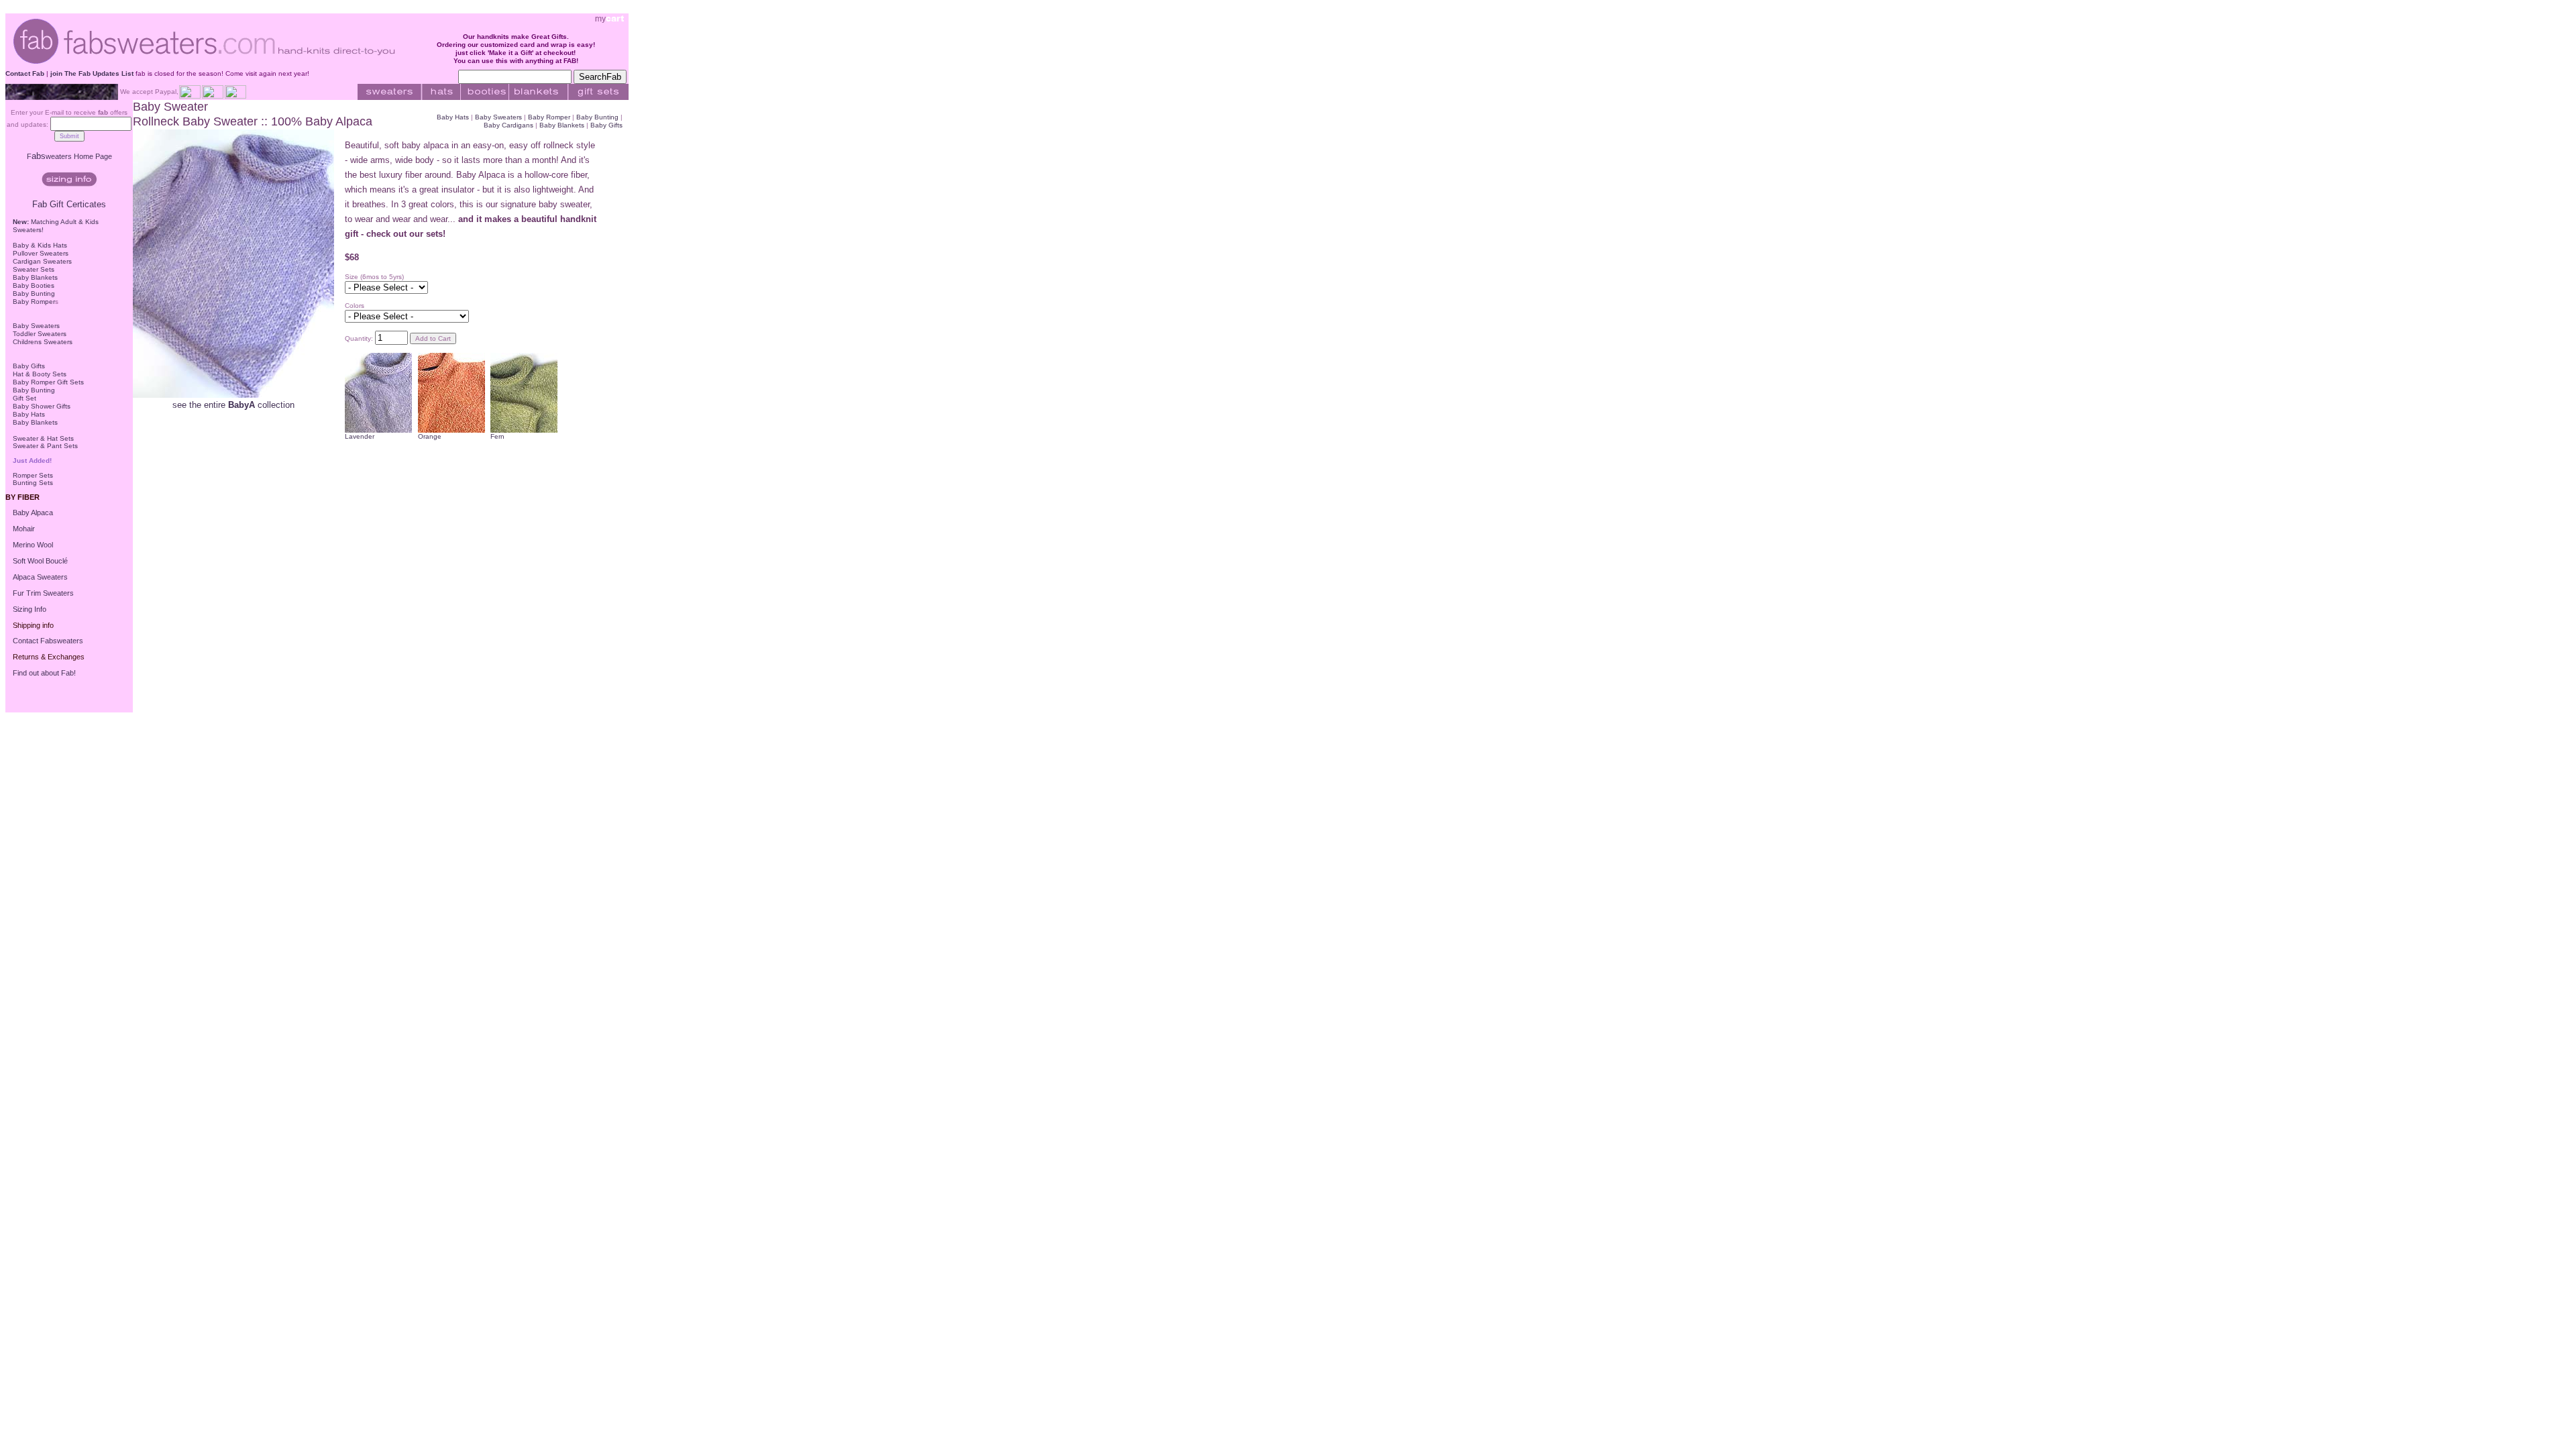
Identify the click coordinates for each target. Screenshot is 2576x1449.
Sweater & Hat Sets (43, 438)
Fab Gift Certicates (69, 204)
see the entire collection (233, 405)
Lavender (360, 436)
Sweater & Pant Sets (45, 446)
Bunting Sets (33, 483)
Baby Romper (34, 302)
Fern (497, 436)
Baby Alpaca (33, 513)
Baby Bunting (34, 293)
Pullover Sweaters (41, 253)
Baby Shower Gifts (42, 406)
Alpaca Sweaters (40, 577)
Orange (430, 436)
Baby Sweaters (36, 326)
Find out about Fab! (44, 673)
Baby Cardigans (509, 125)
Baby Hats (29, 414)
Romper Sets (33, 475)
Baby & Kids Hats (40, 245)
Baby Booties (34, 285)
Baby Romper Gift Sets (48, 382)
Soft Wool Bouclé (40, 561)
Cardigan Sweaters (42, 261)
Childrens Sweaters (43, 342)
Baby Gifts (29, 366)
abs (72, 156)
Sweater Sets (34, 269)
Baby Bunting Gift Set (34, 394)
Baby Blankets (35, 277)
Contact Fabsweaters (48, 641)
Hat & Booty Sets (40, 374)
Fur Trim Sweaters (43, 593)
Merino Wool (33, 545)
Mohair (24, 529)
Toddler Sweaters (40, 334)
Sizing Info (30, 609)
